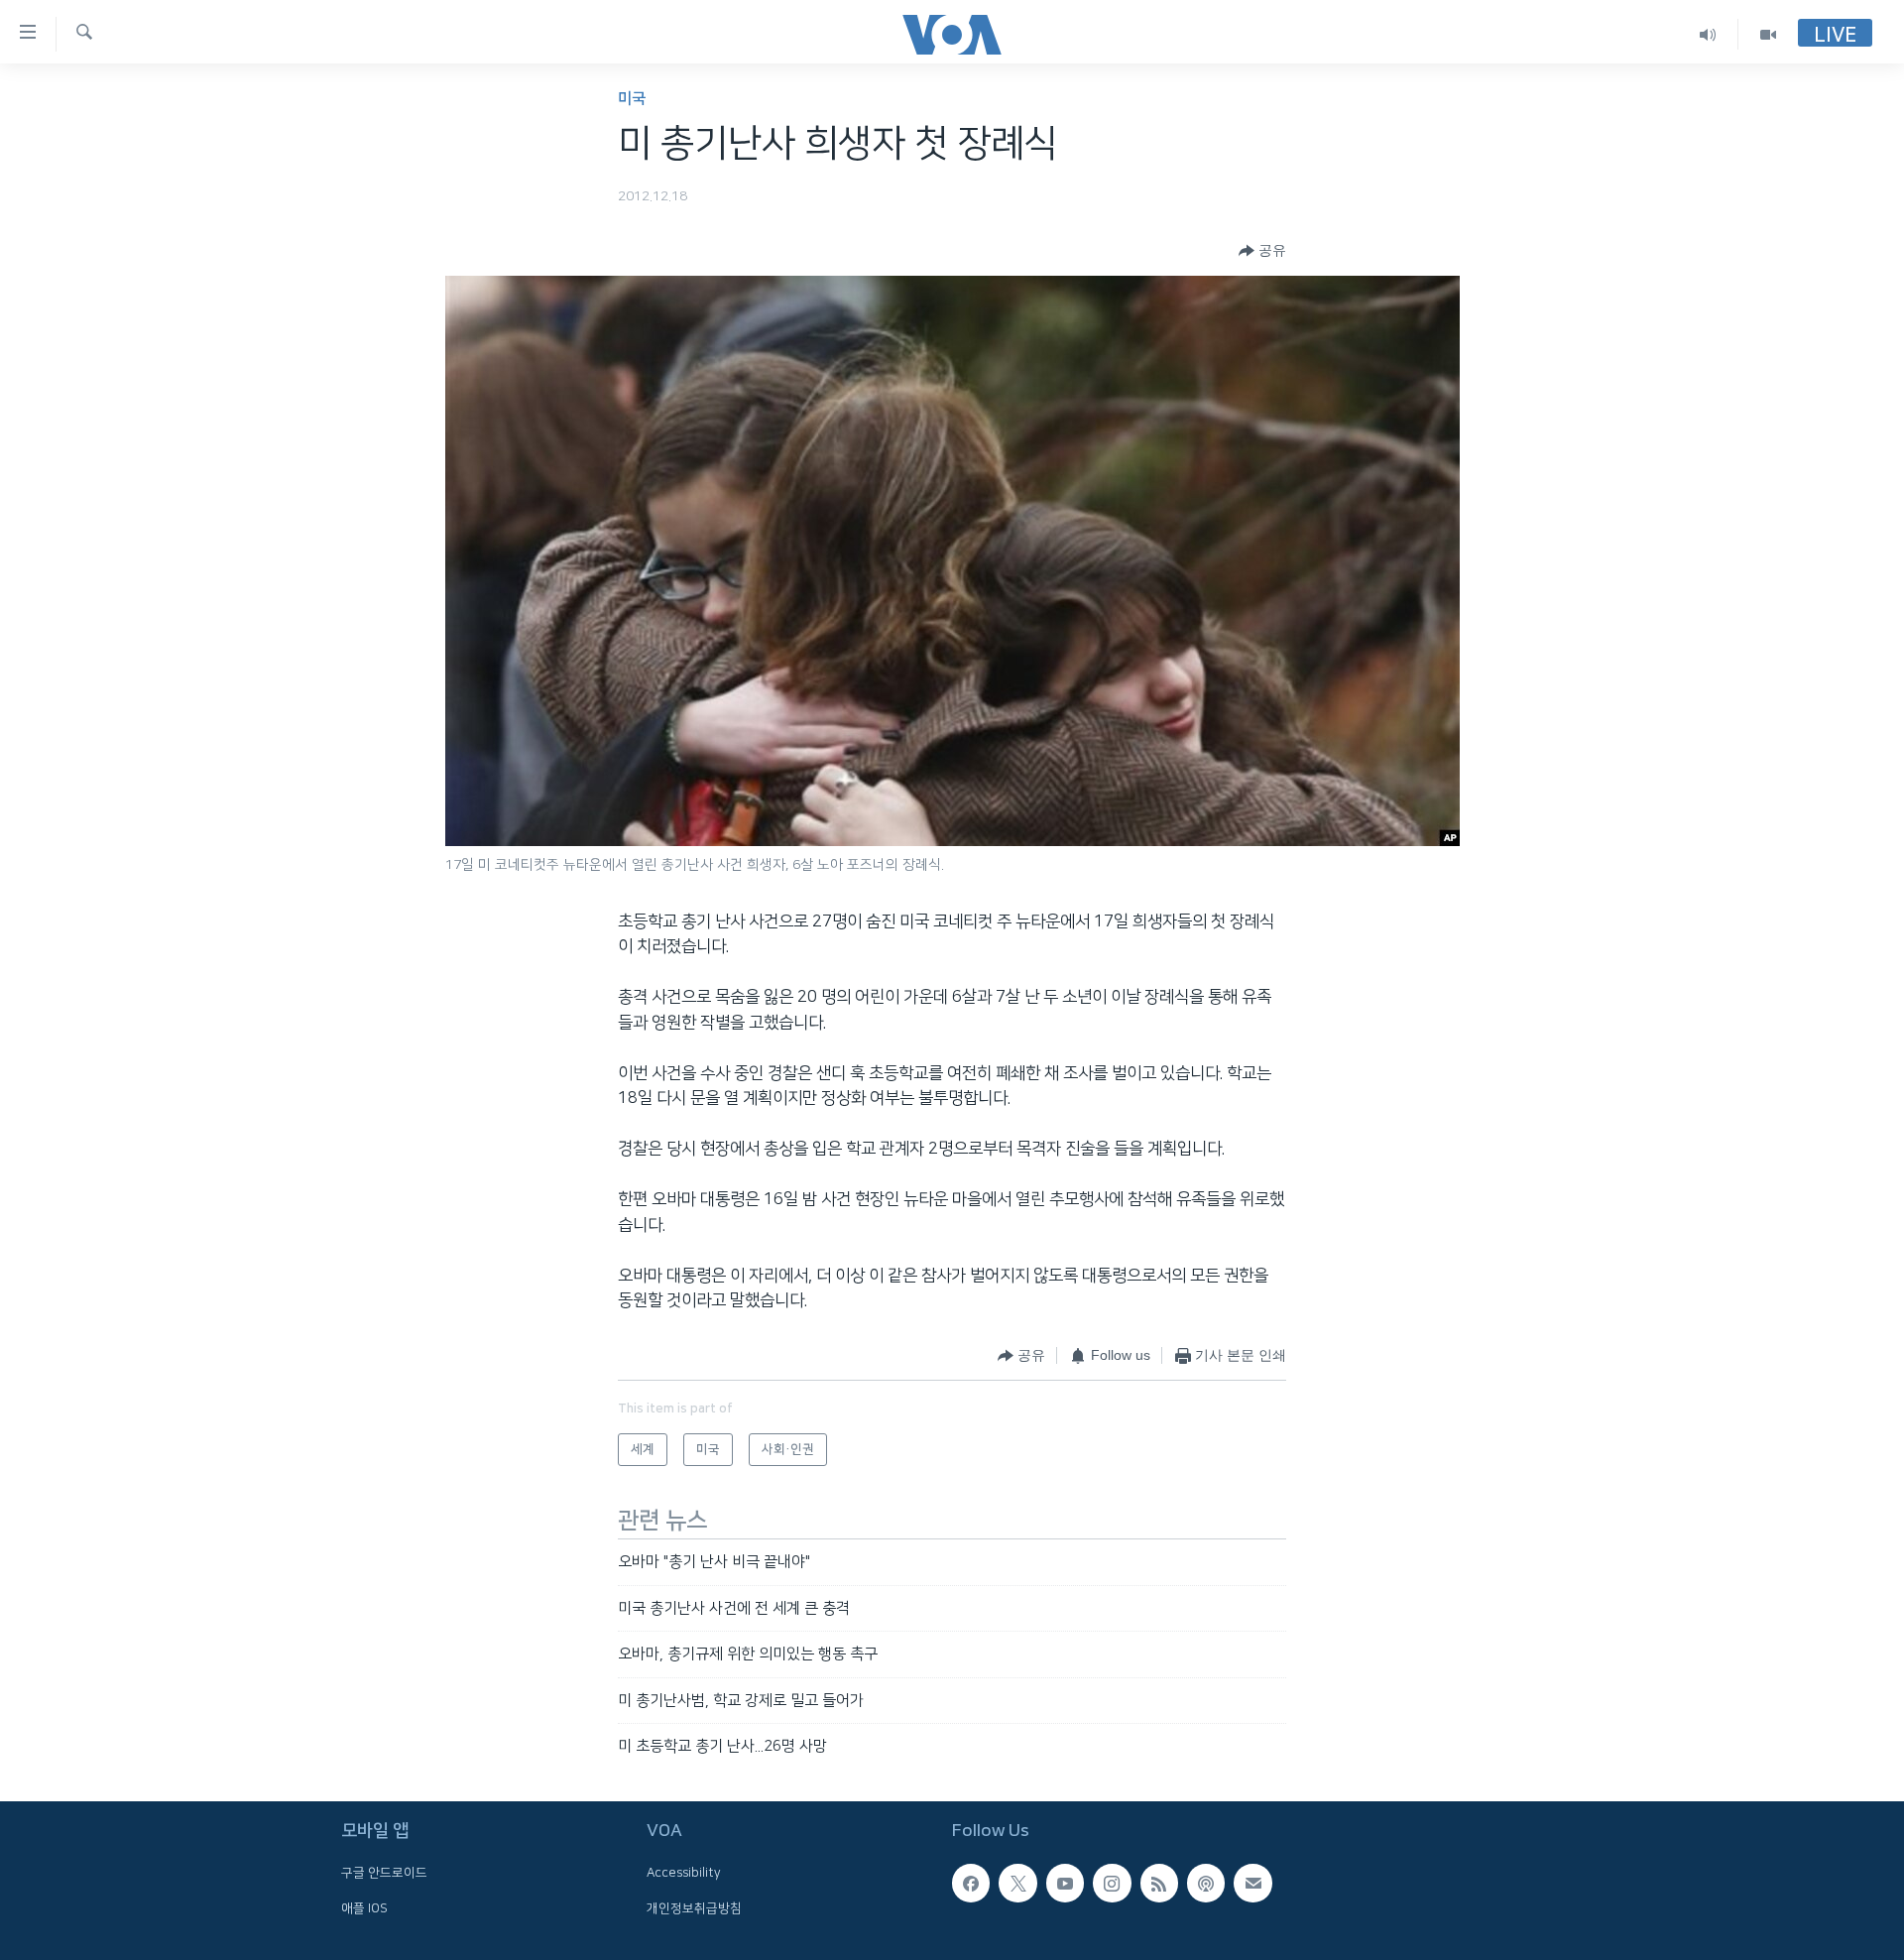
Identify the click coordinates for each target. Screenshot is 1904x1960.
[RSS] (1159, 1884)
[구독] (1252, 1884)
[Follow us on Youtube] (1065, 1884)
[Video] (1768, 34)
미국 (632, 99)
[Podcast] (1206, 1884)
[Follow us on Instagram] (1112, 1884)
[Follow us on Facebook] (971, 1884)
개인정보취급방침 (694, 1908)
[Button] (1262, 251)
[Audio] (1708, 34)
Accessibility (684, 1874)
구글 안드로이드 (384, 1874)
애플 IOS (364, 1908)
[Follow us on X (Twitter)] (1017, 1884)
